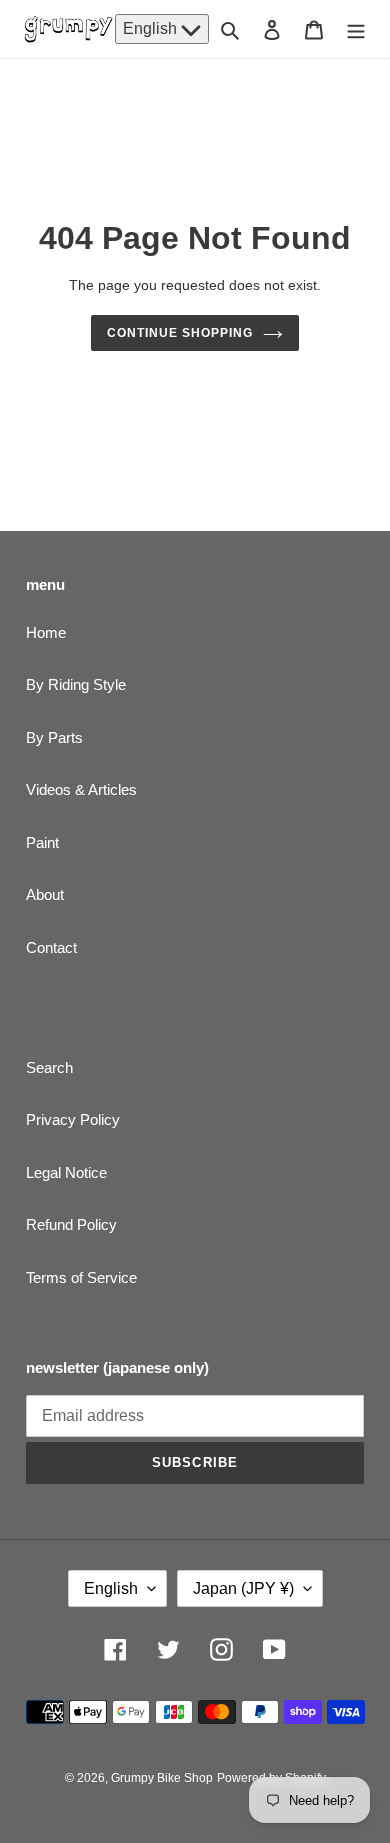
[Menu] (356, 29)
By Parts (54, 737)
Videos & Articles (81, 789)
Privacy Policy (73, 1119)
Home (46, 632)
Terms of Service (81, 1277)
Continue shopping (180, 333)
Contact (51, 947)
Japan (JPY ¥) (243, 1588)
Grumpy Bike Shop (162, 1778)
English (152, 28)
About (45, 894)
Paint (42, 842)
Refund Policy (71, 1224)
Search (49, 1067)
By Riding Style (76, 684)
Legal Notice (66, 1172)
